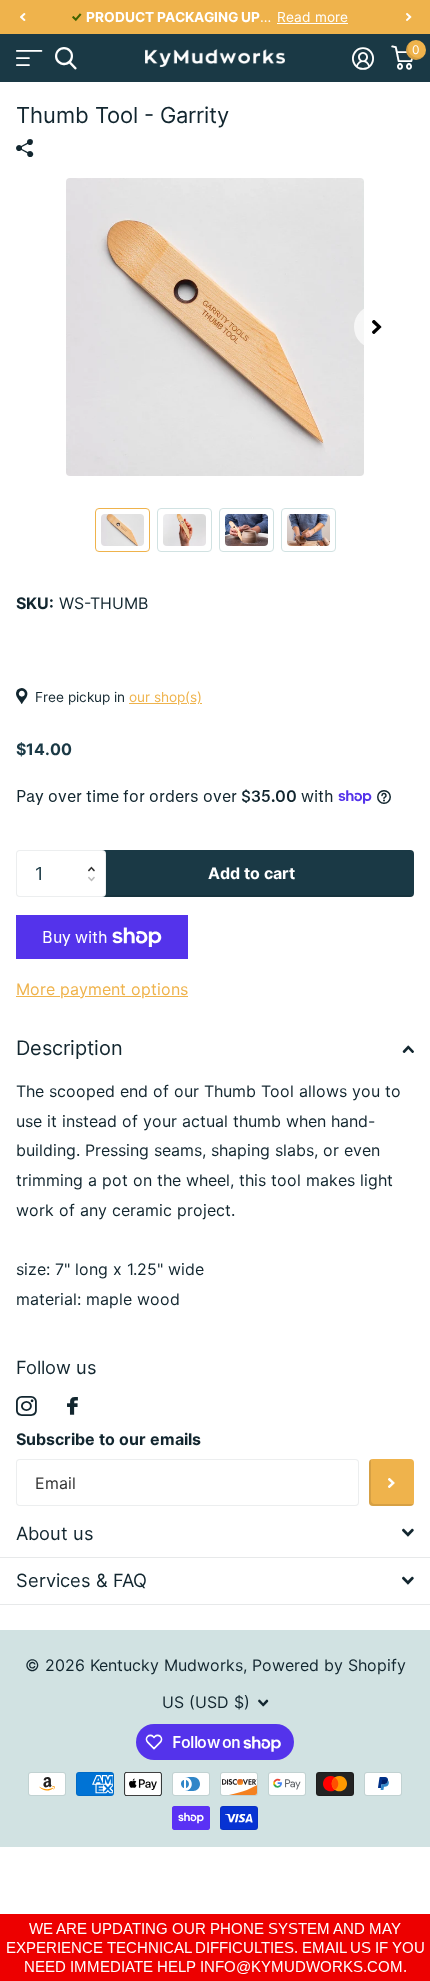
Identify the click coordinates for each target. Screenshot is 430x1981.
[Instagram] (26, 1406)
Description (69, 1048)
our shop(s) (165, 697)
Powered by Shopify (329, 1665)
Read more (312, 17)
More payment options (102, 989)
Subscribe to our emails (108, 1439)
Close (215, 1533)
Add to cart (251, 873)
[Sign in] (362, 58)
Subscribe (391, 1482)
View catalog (27, 58)
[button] (22, 17)
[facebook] (72, 1406)
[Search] (65, 58)
